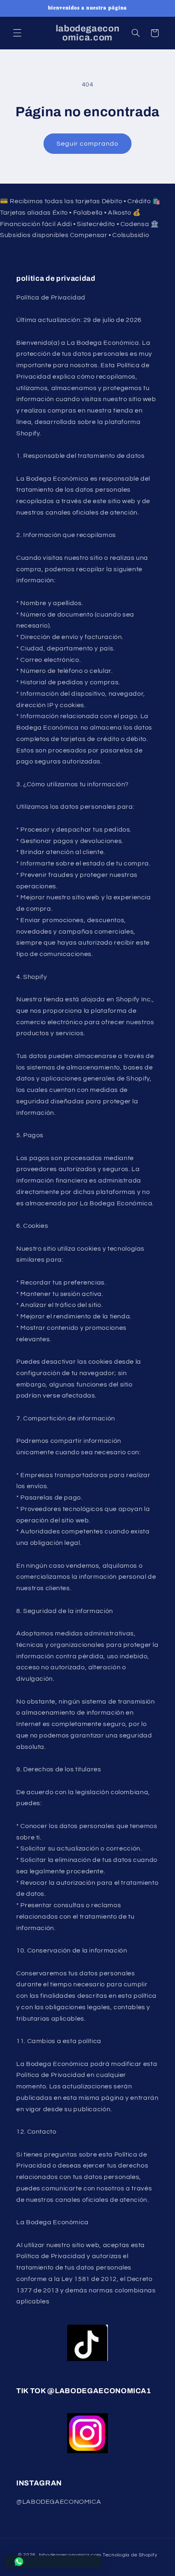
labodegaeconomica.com (70, 2555)
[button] (17, 33)
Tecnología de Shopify (130, 2555)
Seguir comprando (88, 144)
